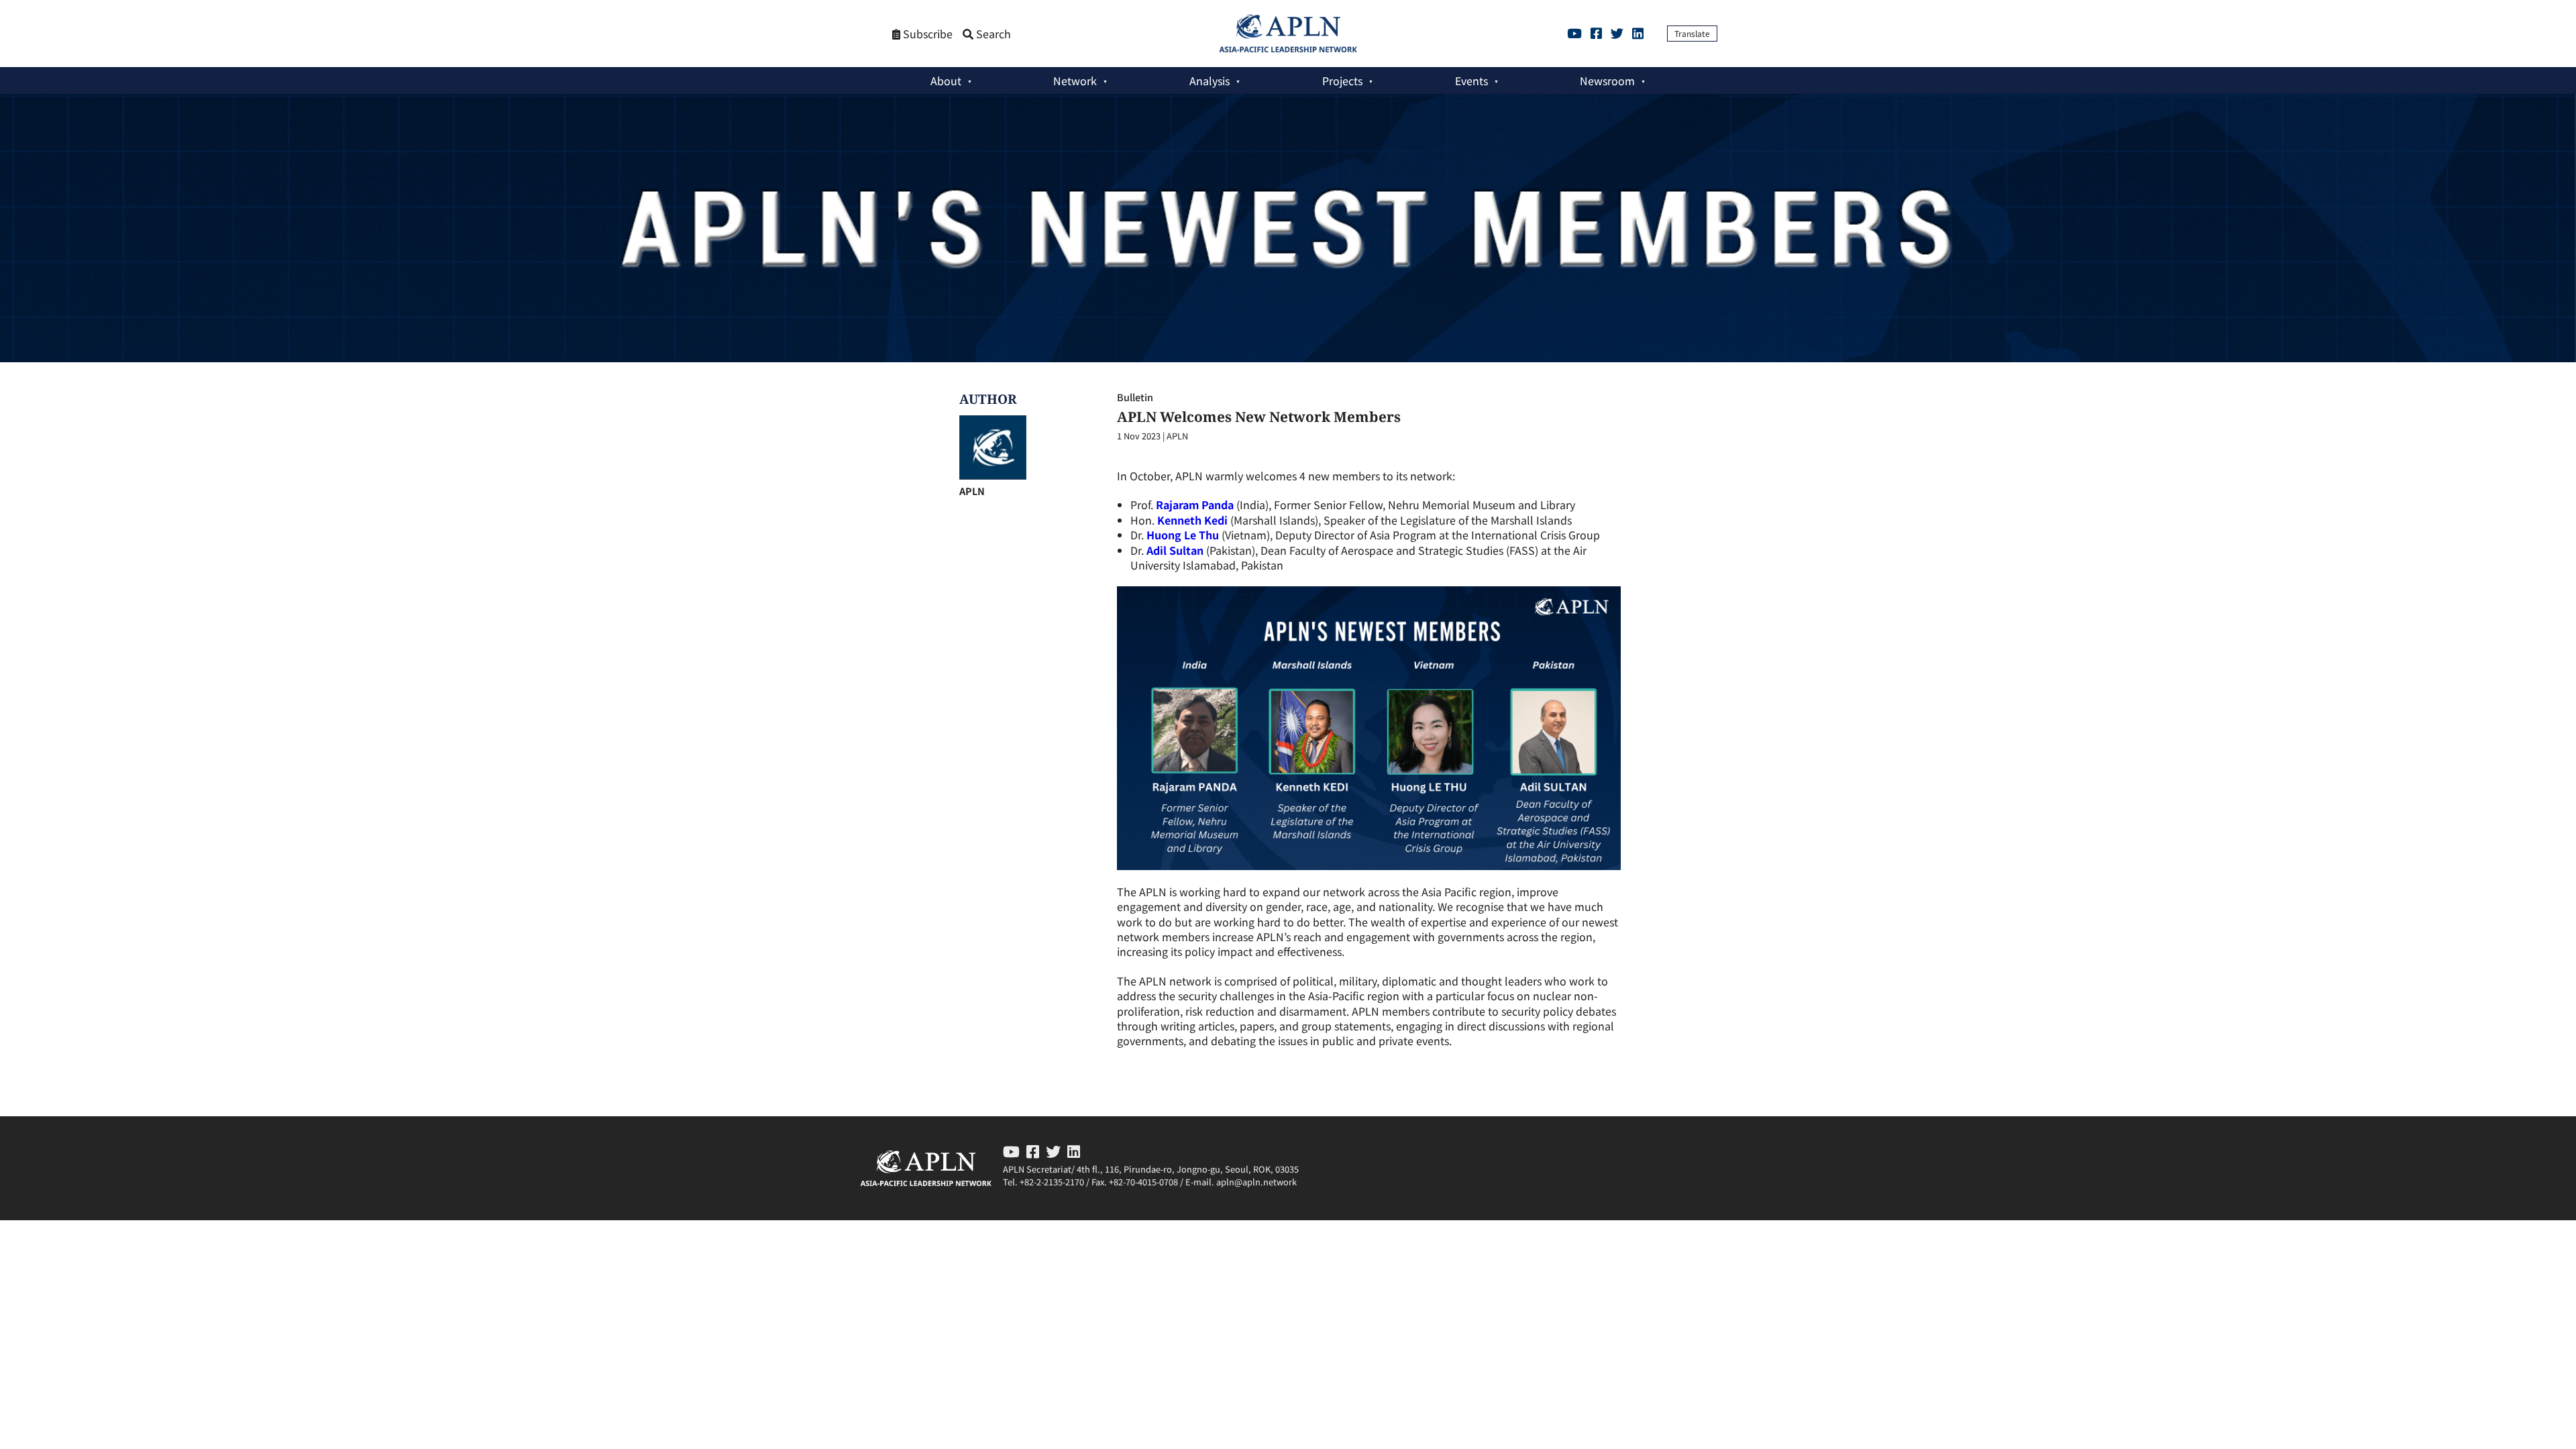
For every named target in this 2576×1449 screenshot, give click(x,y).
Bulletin (1135, 397)
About (946, 80)
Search (992, 34)
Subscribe (926, 34)
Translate (1692, 33)
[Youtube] (1574, 33)
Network (1075, 80)
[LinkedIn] (1638, 33)
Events (1471, 80)
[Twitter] (1617, 33)
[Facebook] (1596, 33)
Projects (1342, 80)
